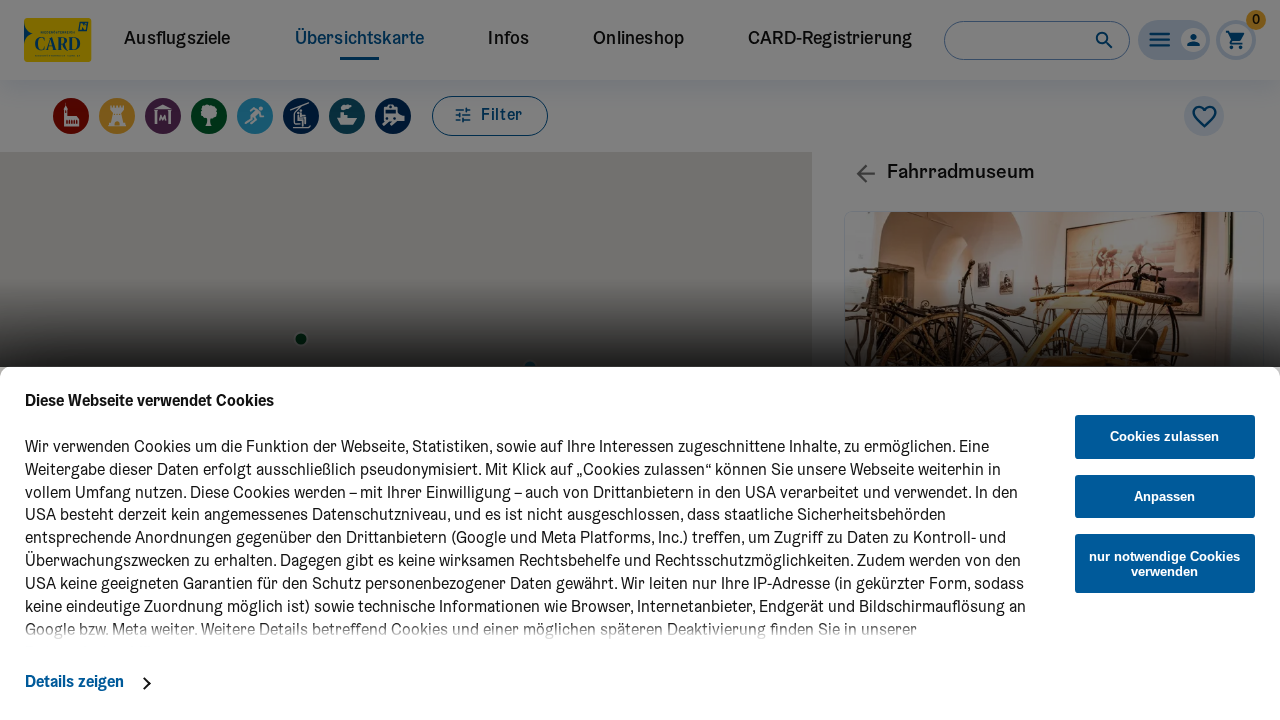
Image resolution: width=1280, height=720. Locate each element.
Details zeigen (74, 683)
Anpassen (1164, 496)
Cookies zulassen (1164, 436)
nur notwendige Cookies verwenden (1164, 564)
